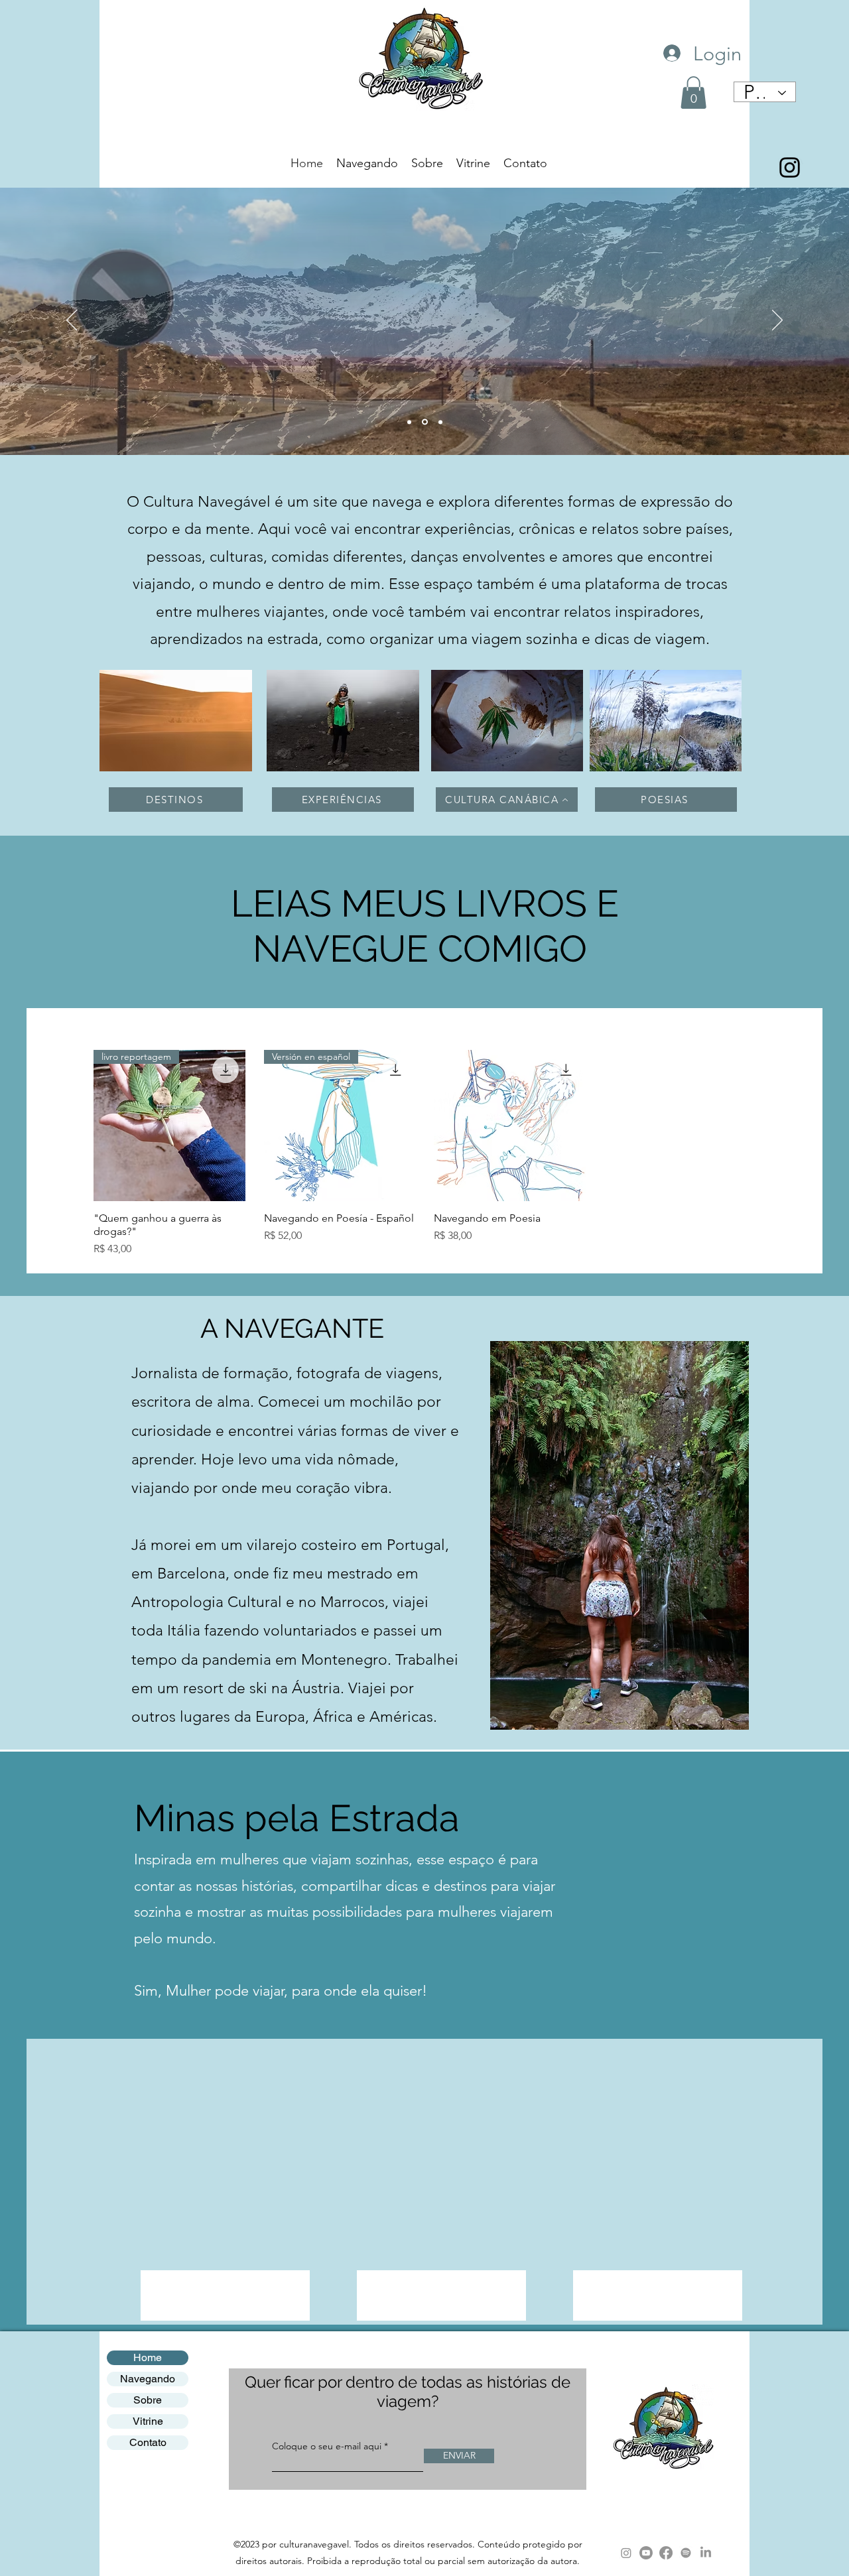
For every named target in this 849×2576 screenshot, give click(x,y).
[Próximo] (777, 321)
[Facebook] (666, 2553)
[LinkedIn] (706, 2553)
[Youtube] (646, 2553)
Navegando (148, 2379)
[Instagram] (626, 2553)
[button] (693, 93)
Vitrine (148, 2421)
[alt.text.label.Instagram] (790, 167)
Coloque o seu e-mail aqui (327, 2446)
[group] (424, 1154)
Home (148, 2357)
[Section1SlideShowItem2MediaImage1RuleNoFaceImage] (425, 422)
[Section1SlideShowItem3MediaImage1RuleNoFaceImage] (440, 422)
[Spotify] (686, 2553)
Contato (148, 2442)
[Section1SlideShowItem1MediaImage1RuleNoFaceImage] (409, 422)
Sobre (148, 2400)
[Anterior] (72, 321)
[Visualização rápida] (510, 1126)
